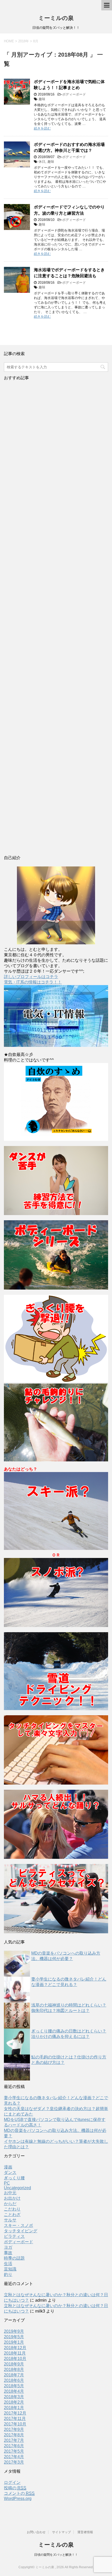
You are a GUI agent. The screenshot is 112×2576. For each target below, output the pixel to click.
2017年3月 (14, 2462)
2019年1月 (14, 2342)
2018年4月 (14, 2391)
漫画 (8, 2167)
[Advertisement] (56, 619)
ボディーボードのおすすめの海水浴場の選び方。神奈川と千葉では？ (69, 147)
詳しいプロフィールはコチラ (31, 977)
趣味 (42, 99)
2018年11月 (15, 2353)
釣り (8, 2275)
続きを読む (42, 128)
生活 (8, 2264)
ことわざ (12, 2215)
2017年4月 (14, 2457)
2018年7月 (14, 2375)
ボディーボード (74, 94)
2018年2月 (14, 2402)
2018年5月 (14, 2386)
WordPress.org (18, 2499)
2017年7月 (14, 2440)
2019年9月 (14, 2331)
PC (7, 2183)
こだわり (12, 2209)
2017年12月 (15, 2413)
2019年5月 (14, 2337)
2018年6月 (14, 2380)
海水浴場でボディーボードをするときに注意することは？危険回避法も (69, 273)
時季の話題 (14, 2258)
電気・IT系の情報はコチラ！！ (33, 982)
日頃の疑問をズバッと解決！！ (56, 2555)
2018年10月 (15, 2359)
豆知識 (10, 2269)
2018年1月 (14, 2408)
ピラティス (14, 2236)
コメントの (19, 2493)
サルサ (10, 2220)
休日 (42, 162)
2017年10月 (15, 2424)
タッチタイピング (21, 2231)
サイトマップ (61, 2532)
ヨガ (8, 2247)
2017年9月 (14, 2429)
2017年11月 (15, 2419)
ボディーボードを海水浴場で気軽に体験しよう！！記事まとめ (69, 85)
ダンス (10, 2172)
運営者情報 (85, 2532)
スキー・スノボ (18, 2225)
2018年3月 (14, 2397)
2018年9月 (14, 2364)
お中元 (10, 2193)
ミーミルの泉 (56, 18)
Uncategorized (17, 2188)
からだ (10, 2204)
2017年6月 (14, 2446)
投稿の (15, 2488)
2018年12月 (15, 2348)
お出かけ (12, 2198)
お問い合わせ (36, 2532)
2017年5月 (14, 2451)
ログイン (12, 2482)
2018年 (24, 41)
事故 (8, 2253)
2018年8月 (14, 2370)
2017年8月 (14, 2435)
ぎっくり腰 (14, 2178)
